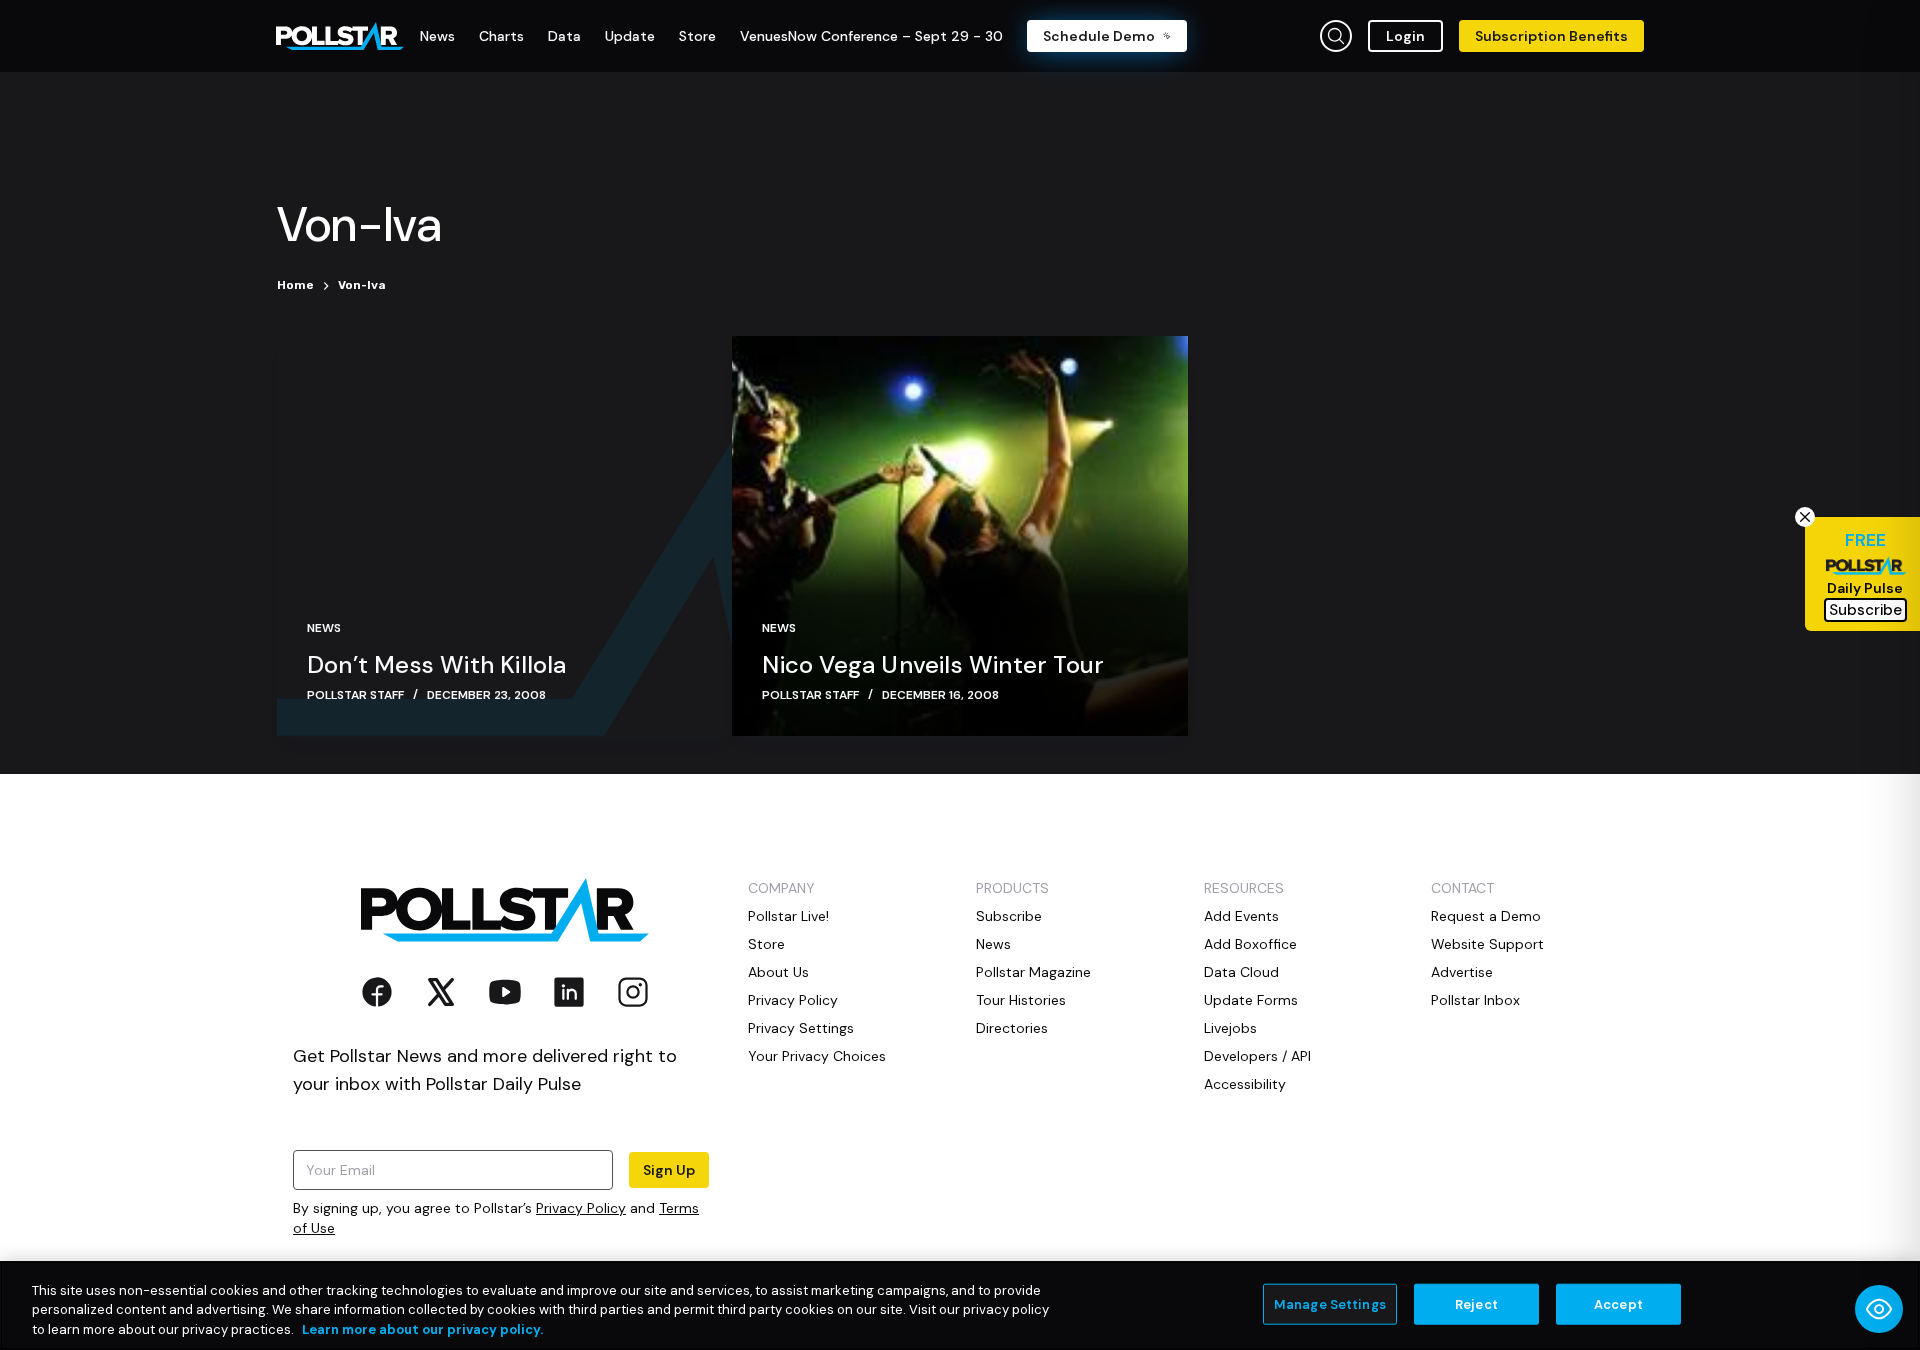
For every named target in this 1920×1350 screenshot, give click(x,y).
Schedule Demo (1099, 36)
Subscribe (1009, 916)
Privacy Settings (801, 1028)
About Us (778, 972)
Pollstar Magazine (1033, 972)
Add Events (1241, 916)
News (324, 628)
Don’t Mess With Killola (437, 664)
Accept (1618, 1303)
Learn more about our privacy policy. (422, 1329)
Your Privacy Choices (817, 1056)
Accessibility (1245, 1084)
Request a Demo (1486, 916)
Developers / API (1257, 1056)
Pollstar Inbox (1475, 1000)
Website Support (1487, 944)
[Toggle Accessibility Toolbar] (1879, 1309)
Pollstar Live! (788, 916)
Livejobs (1230, 1028)
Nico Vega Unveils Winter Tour (933, 664)
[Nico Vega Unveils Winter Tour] (959, 536)
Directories (1012, 1028)
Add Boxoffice (1250, 944)
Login (1405, 36)
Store (766, 944)
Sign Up (669, 1170)
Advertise (1462, 972)
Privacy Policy (581, 1208)
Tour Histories (1021, 1000)
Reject (1476, 1303)
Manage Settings (1330, 1303)
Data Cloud (1241, 972)
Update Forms (1251, 1000)
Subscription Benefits (1551, 36)
